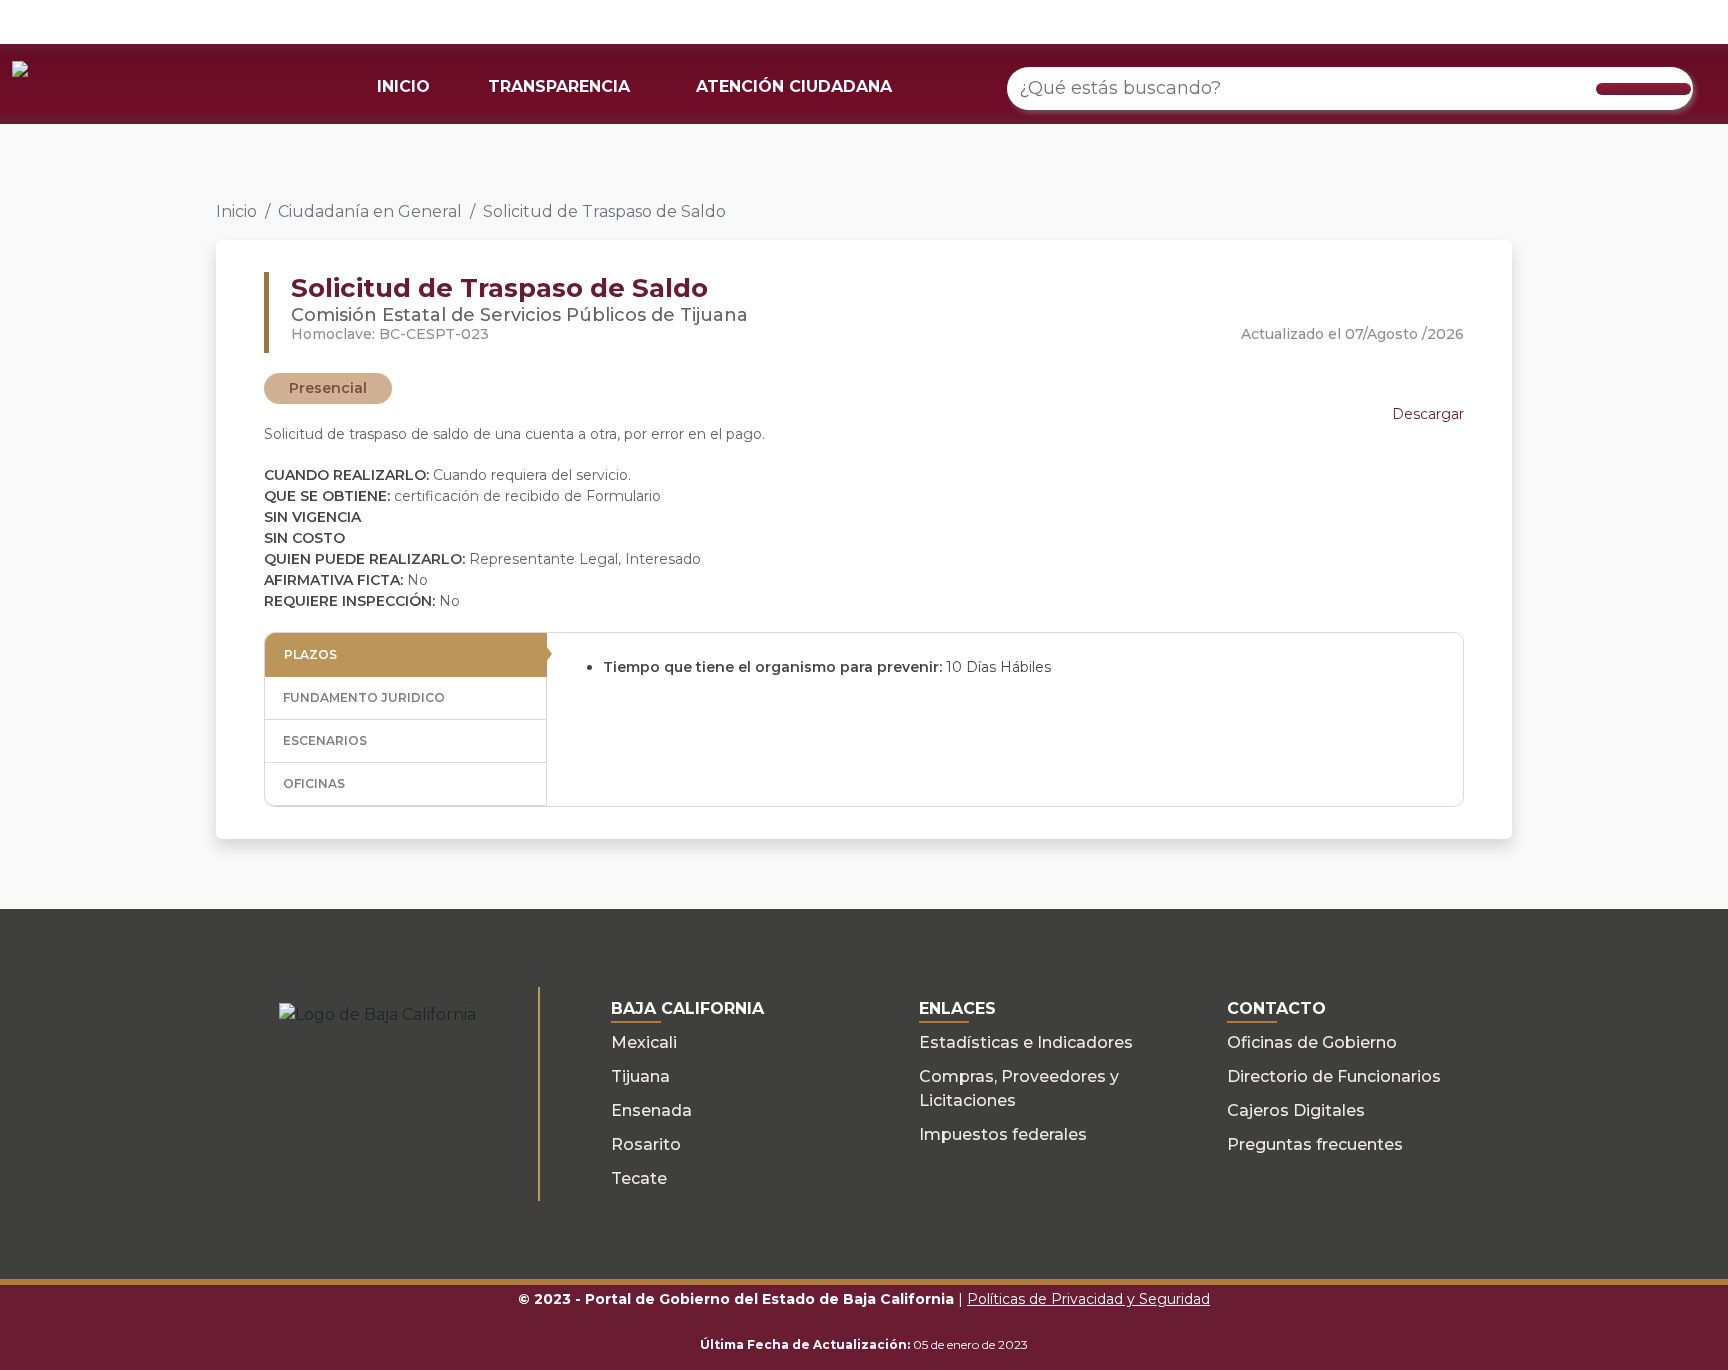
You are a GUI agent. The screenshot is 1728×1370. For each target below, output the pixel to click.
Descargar (1428, 414)
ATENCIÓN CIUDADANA (794, 86)
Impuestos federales (1003, 1134)
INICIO (403, 86)
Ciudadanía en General (370, 211)
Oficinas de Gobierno (1312, 1042)
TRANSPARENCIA (559, 86)
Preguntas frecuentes (1315, 1144)
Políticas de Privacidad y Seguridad (1088, 1299)
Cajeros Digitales (1296, 1110)
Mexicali (644, 1042)
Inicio (236, 211)
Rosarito (646, 1144)
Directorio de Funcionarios (1334, 1076)
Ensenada (651, 1110)
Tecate (639, 1178)
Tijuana (640, 1076)
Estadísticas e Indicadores (1026, 1042)
